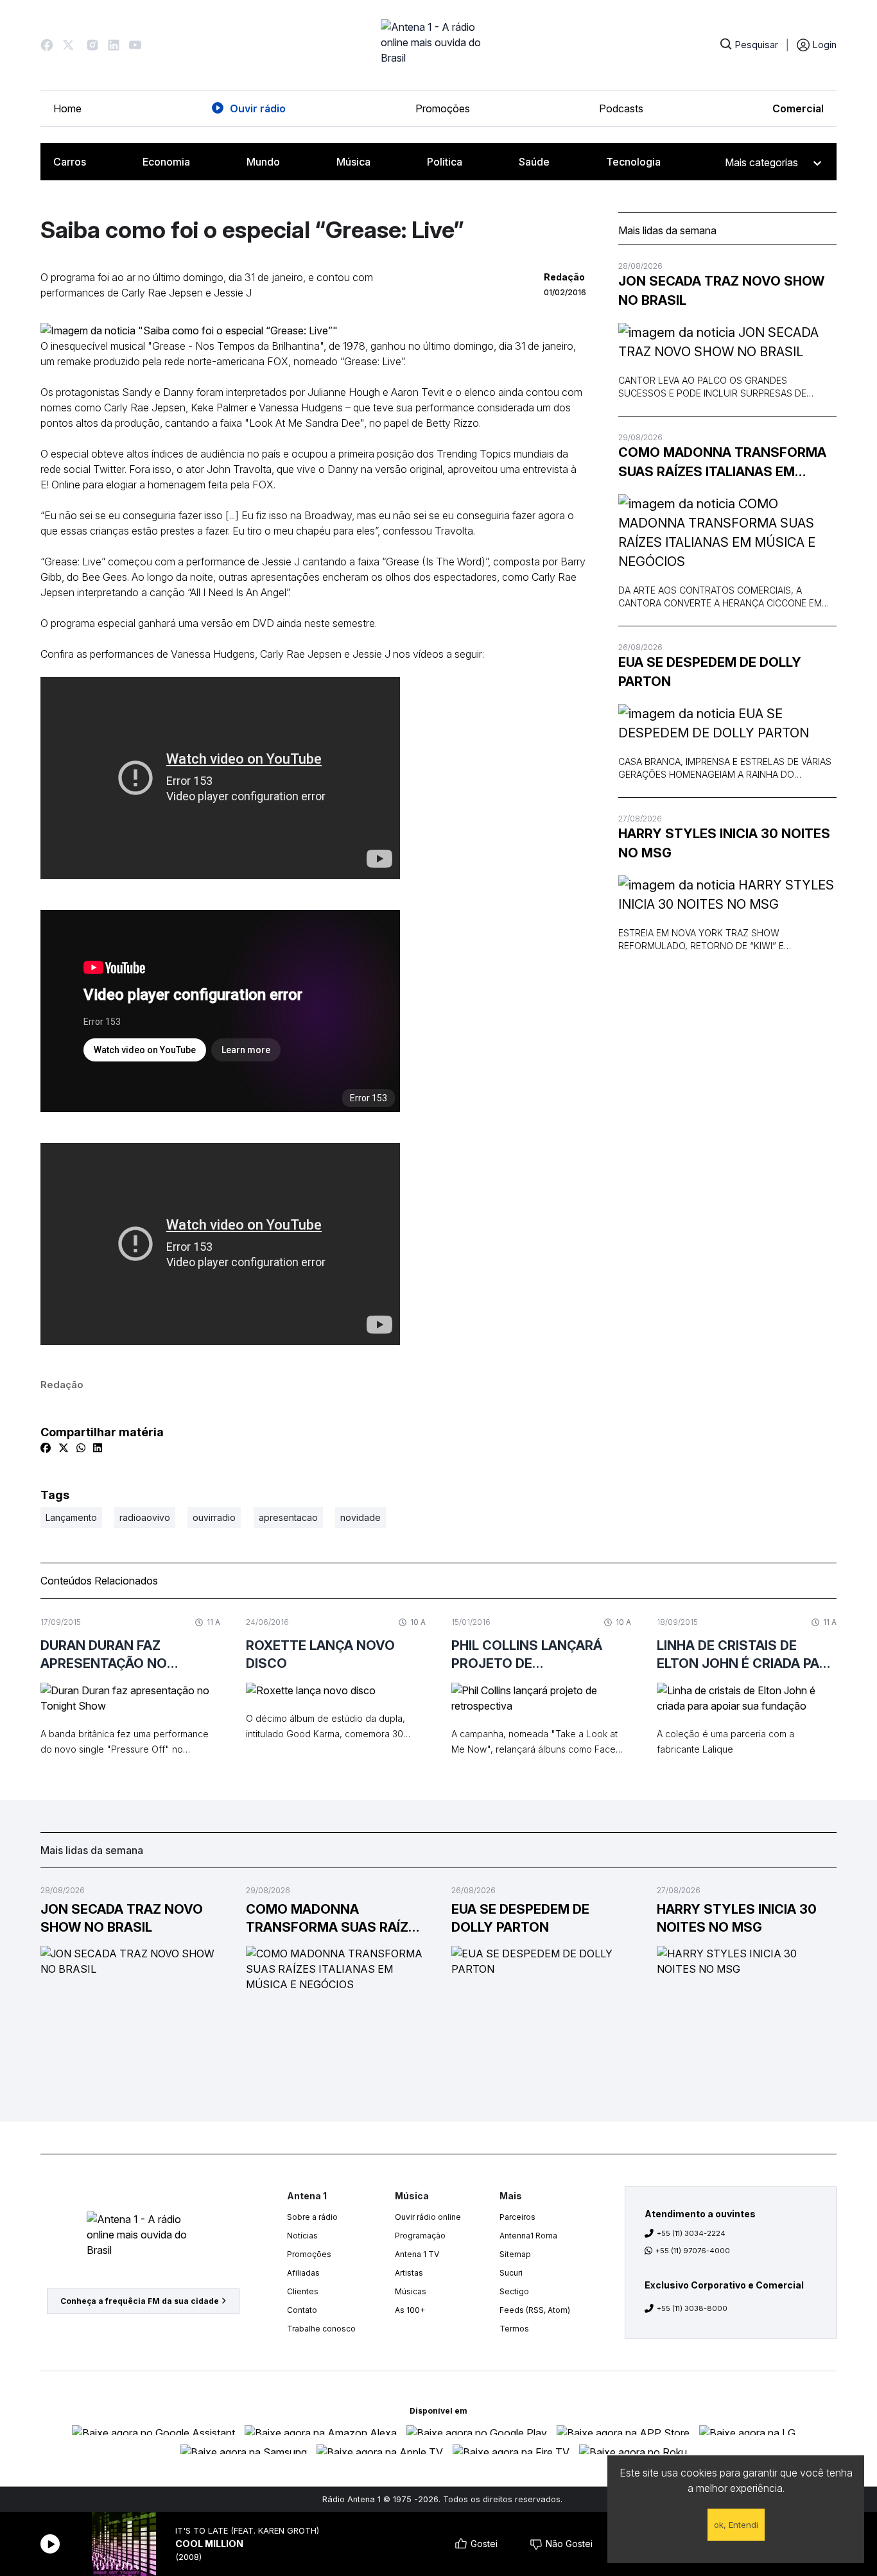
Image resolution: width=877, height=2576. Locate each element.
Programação (420, 2236)
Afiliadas (303, 2273)
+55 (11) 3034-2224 (691, 2233)
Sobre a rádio (312, 2217)
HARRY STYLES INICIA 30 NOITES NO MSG (724, 843)
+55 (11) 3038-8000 (692, 2308)
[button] (47, 45)
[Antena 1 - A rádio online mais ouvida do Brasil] (438, 45)
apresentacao (288, 1517)
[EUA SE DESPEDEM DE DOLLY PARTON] (727, 723)
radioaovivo (145, 1517)
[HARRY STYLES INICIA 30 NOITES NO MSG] (727, 895)
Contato (302, 2310)
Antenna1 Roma (528, 2236)
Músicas (411, 2291)
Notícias (302, 2236)
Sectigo (514, 2291)
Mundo (263, 162)
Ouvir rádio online (428, 2217)
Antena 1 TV (417, 2254)
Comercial (798, 108)
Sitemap (515, 2254)
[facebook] (46, 1448)
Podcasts (621, 108)
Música (353, 162)
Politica (445, 162)
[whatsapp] (81, 1448)
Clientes (303, 2291)
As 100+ (410, 2310)
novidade (360, 1517)
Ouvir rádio (258, 108)
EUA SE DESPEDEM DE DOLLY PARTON (710, 672)
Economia (166, 162)
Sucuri (511, 2273)
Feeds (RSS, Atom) (535, 2310)
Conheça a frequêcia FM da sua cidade (140, 2301)
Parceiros (517, 2217)
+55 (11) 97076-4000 (693, 2251)
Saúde (534, 162)
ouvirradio (214, 1517)
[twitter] (64, 1448)
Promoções (443, 108)
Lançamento (71, 1517)
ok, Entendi (736, 2525)
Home (67, 108)
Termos (514, 2329)
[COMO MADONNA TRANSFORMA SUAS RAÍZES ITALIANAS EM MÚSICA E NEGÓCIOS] (727, 533)
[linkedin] (98, 1448)
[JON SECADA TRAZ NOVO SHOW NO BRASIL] (727, 342)
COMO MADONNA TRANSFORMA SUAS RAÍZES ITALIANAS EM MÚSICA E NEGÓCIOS (722, 463)
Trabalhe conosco (321, 2329)
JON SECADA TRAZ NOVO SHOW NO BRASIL (721, 291)
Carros (70, 162)
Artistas (409, 2273)
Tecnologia (633, 162)
